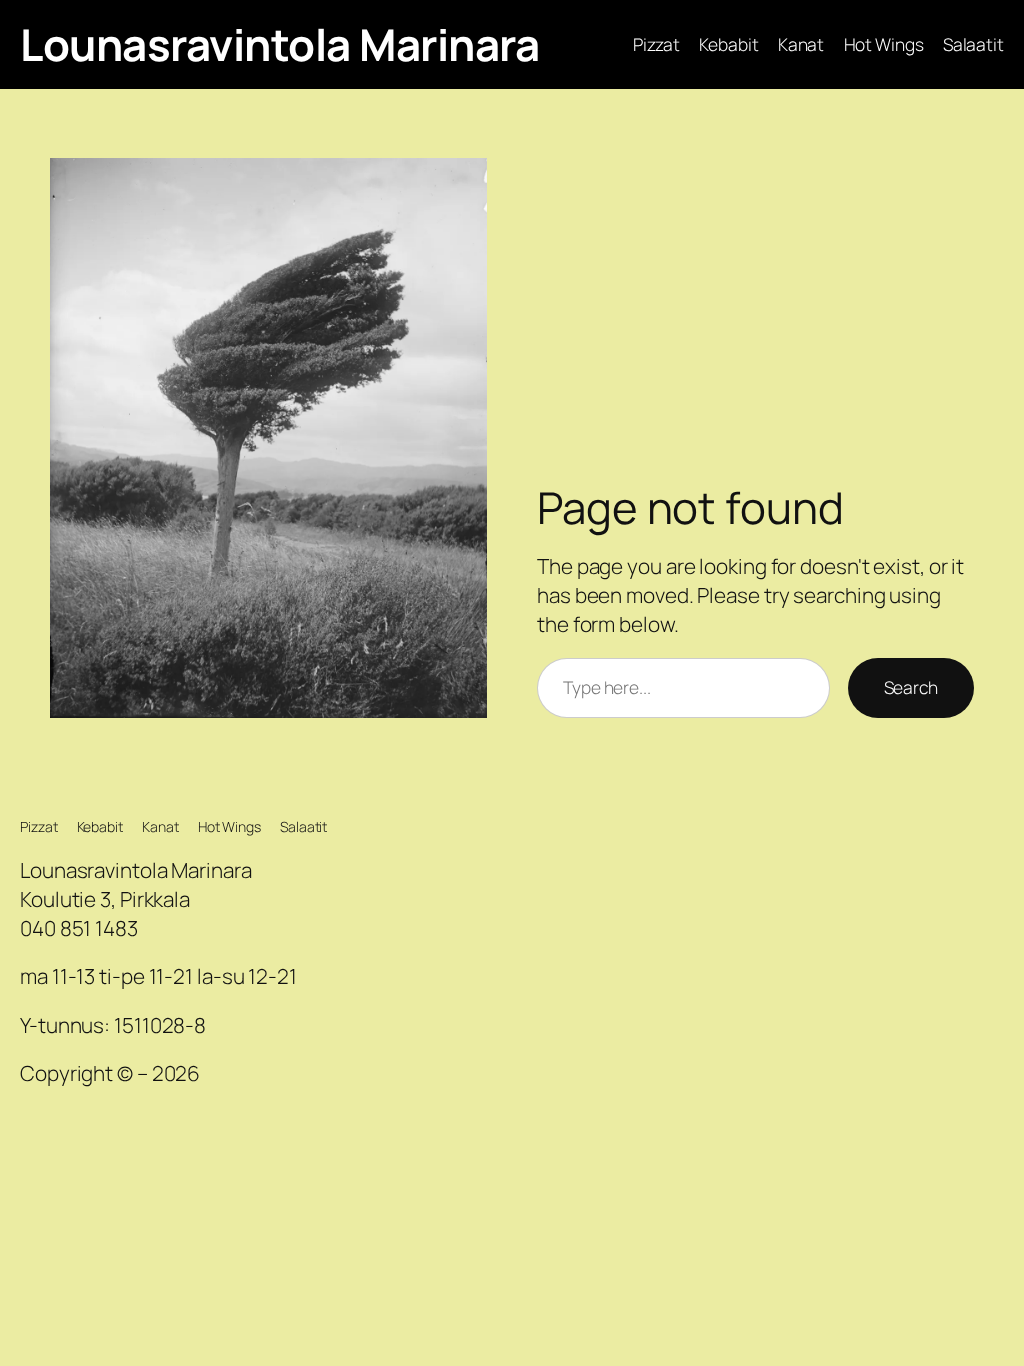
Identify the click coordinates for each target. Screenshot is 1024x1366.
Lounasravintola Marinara (279, 44)
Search (911, 687)
